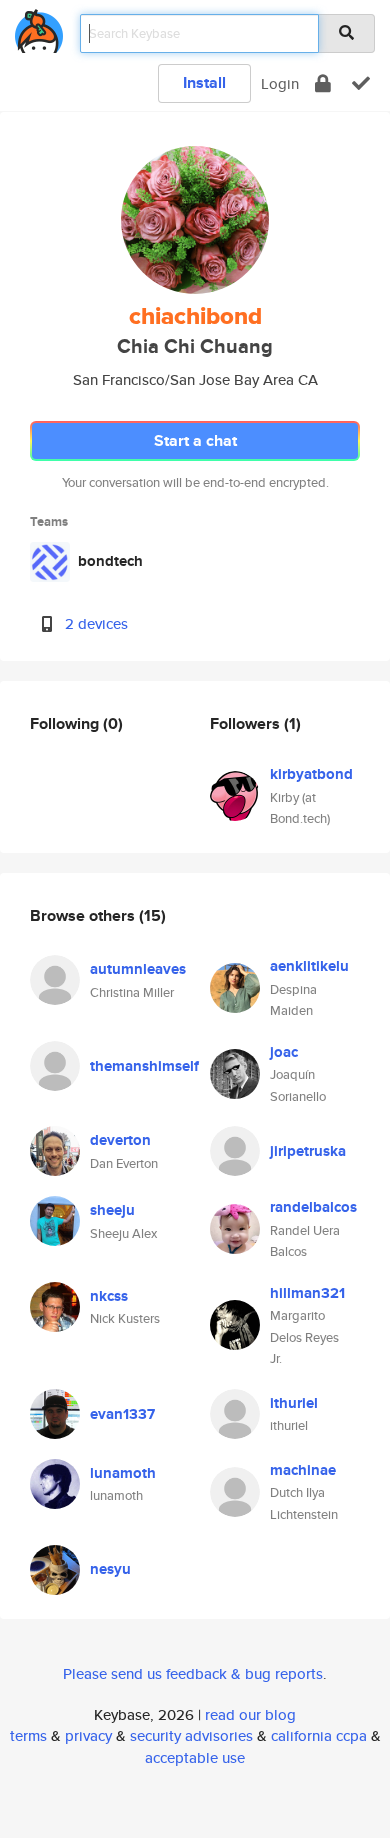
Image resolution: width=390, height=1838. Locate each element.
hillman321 (307, 1293)
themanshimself (144, 1066)
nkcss (109, 1296)
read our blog (250, 1714)
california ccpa (319, 1735)
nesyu (110, 1569)
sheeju (112, 1210)
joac (284, 1052)
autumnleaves (138, 969)
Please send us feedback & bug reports (193, 1673)
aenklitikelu (309, 966)
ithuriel (294, 1403)
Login (280, 83)
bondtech (110, 561)
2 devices (96, 623)
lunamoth (123, 1473)
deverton (120, 1140)
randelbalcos (313, 1207)
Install (204, 82)
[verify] (361, 83)
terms (28, 1735)
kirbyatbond (311, 774)
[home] (39, 27)
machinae (303, 1470)
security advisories (191, 1735)
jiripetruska (308, 1151)
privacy (88, 1735)
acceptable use (195, 1757)
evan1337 (122, 1414)
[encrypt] (323, 83)
